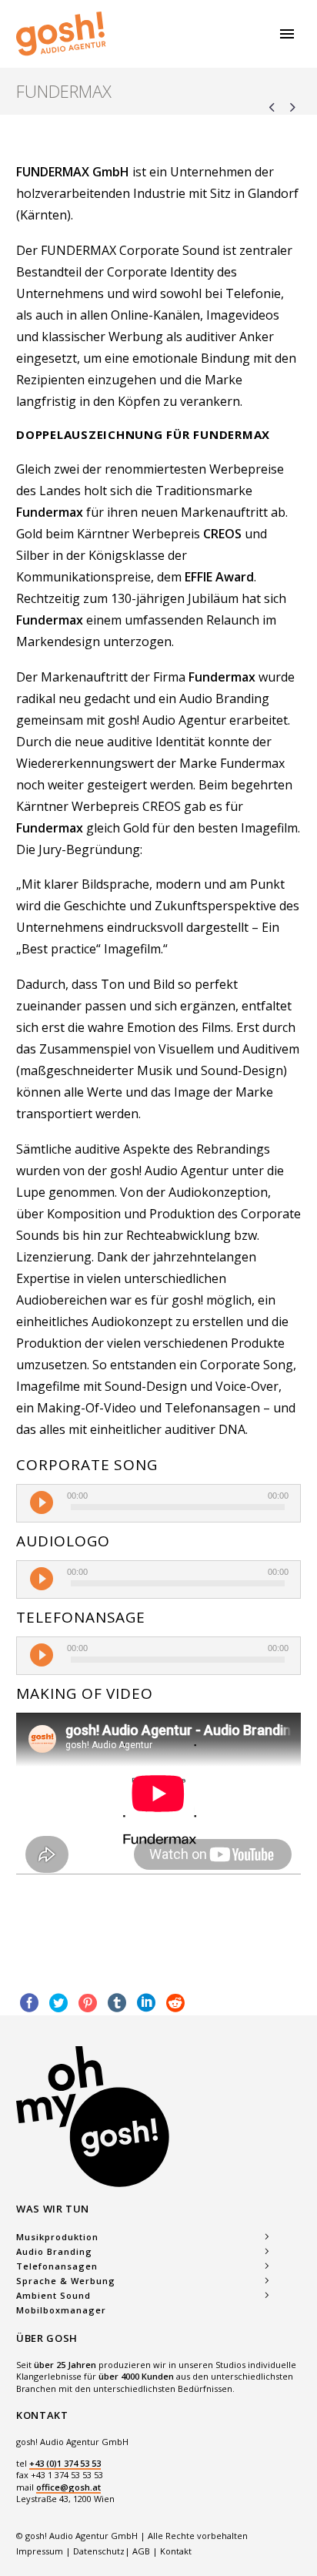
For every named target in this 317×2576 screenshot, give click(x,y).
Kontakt (176, 2551)
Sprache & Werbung (66, 2281)
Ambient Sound (53, 2295)
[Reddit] (175, 2003)
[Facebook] (29, 2003)
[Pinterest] (88, 2003)
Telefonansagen (57, 2266)
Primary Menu (287, 34)
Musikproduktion (57, 2237)
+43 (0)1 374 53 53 (65, 2463)
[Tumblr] (117, 2003)
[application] (158, 1503)
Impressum (41, 2551)
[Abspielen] (42, 1502)
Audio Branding (54, 2251)
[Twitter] (58, 2003)
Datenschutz (99, 2551)
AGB (141, 2551)
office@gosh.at (68, 2487)
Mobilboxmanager (61, 2310)
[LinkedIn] (146, 2003)
